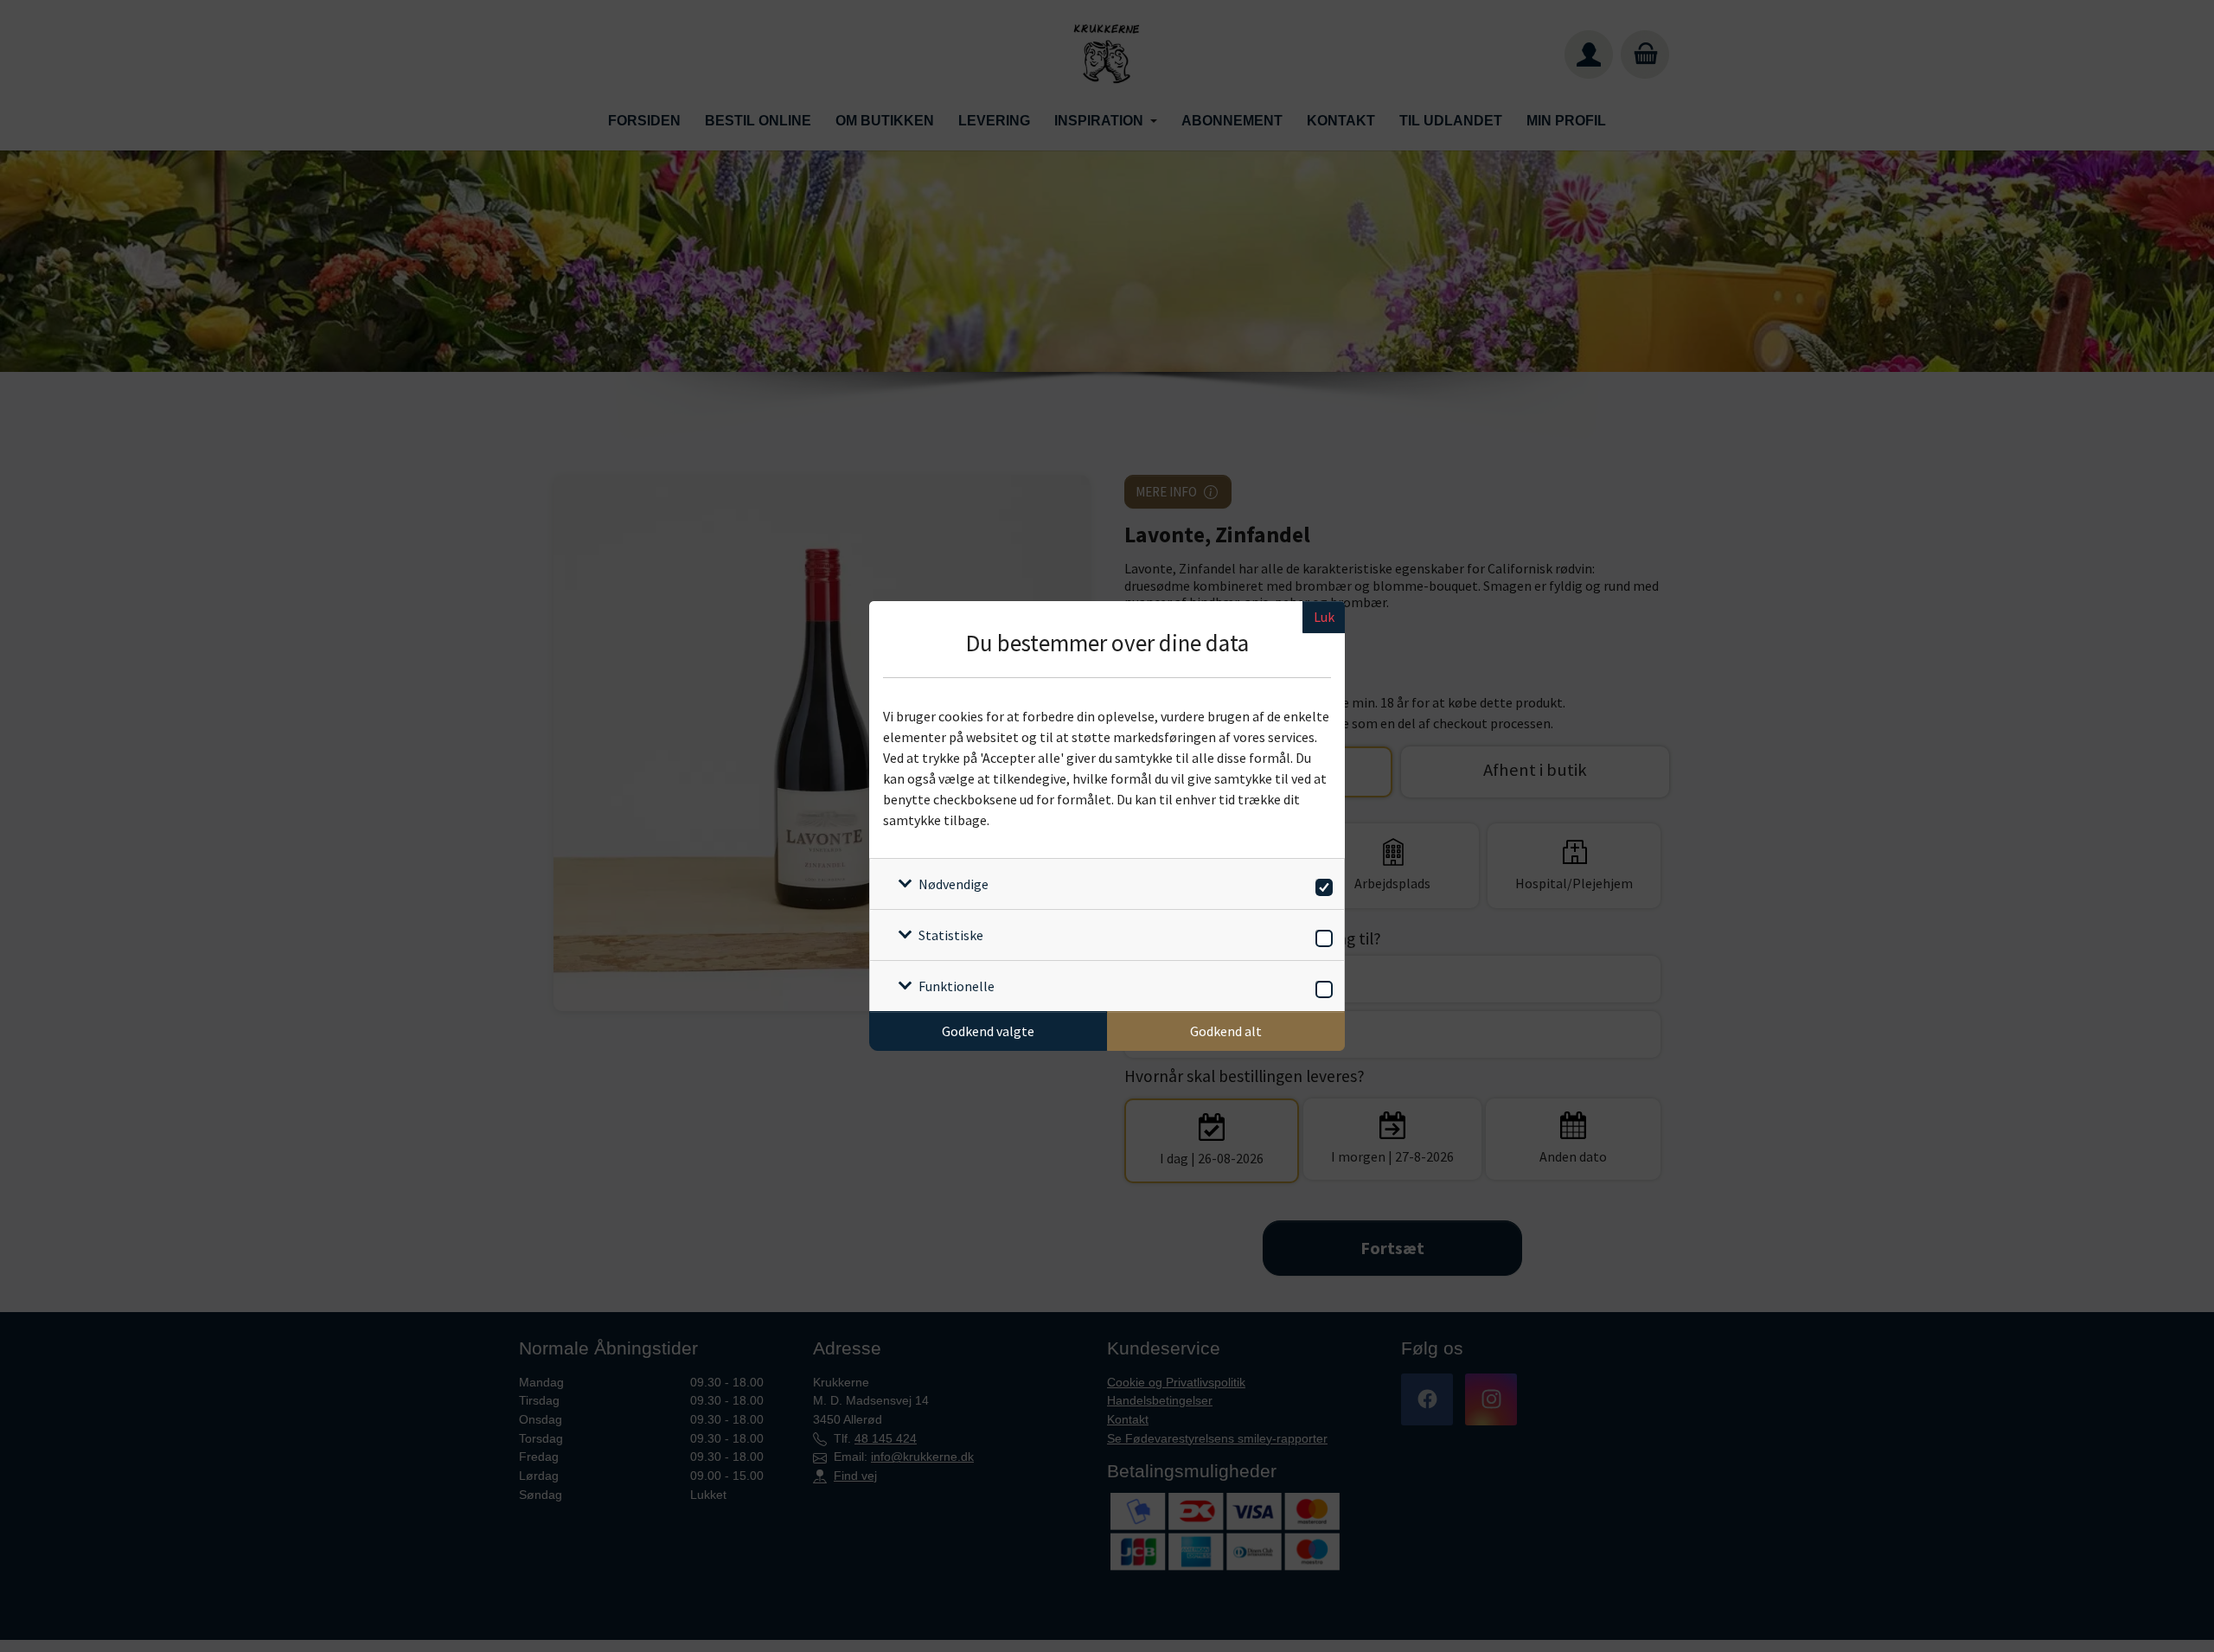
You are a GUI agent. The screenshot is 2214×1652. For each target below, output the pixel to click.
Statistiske (951, 935)
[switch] (1321, 884)
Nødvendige (953, 884)
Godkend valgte (988, 1031)
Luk (1324, 617)
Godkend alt (1226, 1031)
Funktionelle (957, 986)
